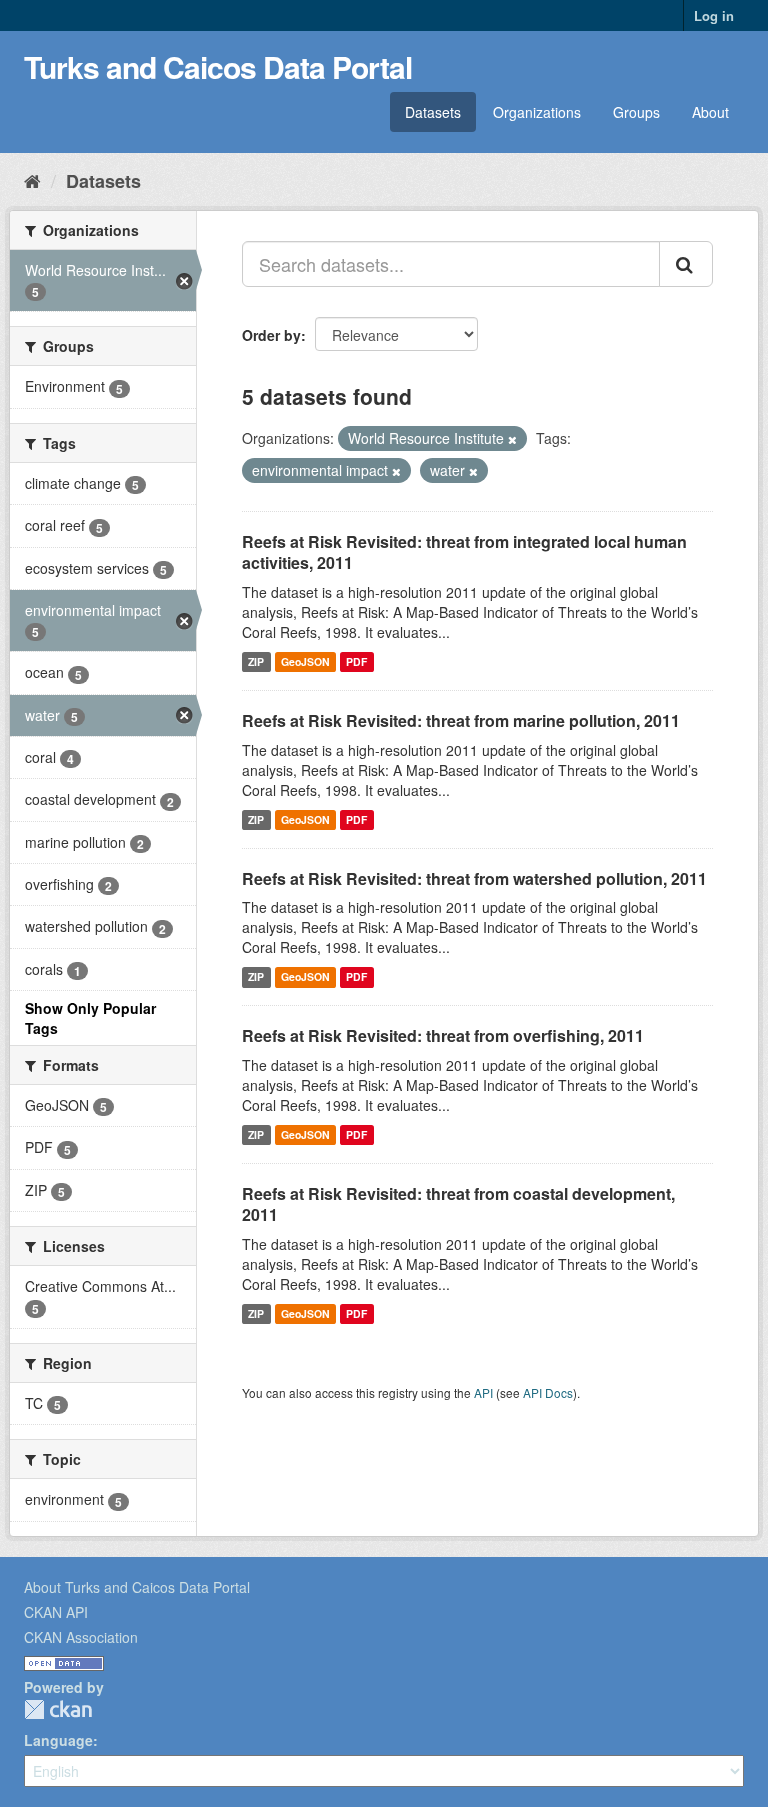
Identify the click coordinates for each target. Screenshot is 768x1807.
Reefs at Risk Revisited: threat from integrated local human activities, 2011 (464, 552)
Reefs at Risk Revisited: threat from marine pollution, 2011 (461, 720)
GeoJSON (305, 661)
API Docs (548, 1392)
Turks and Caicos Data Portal (218, 66)
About (710, 112)
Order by (271, 335)
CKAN (58, 1709)
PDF (356, 661)
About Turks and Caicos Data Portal (137, 1587)
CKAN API (56, 1612)
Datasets (433, 112)
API (483, 1392)
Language (58, 1740)
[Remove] (512, 439)
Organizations (537, 112)
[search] (686, 264)
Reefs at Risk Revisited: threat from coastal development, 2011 (458, 1204)
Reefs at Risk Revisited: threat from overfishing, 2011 (443, 1035)
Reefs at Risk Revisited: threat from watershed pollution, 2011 (474, 878)
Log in (714, 15)
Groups (636, 112)
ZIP (256, 661)
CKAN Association (81, 1637)
